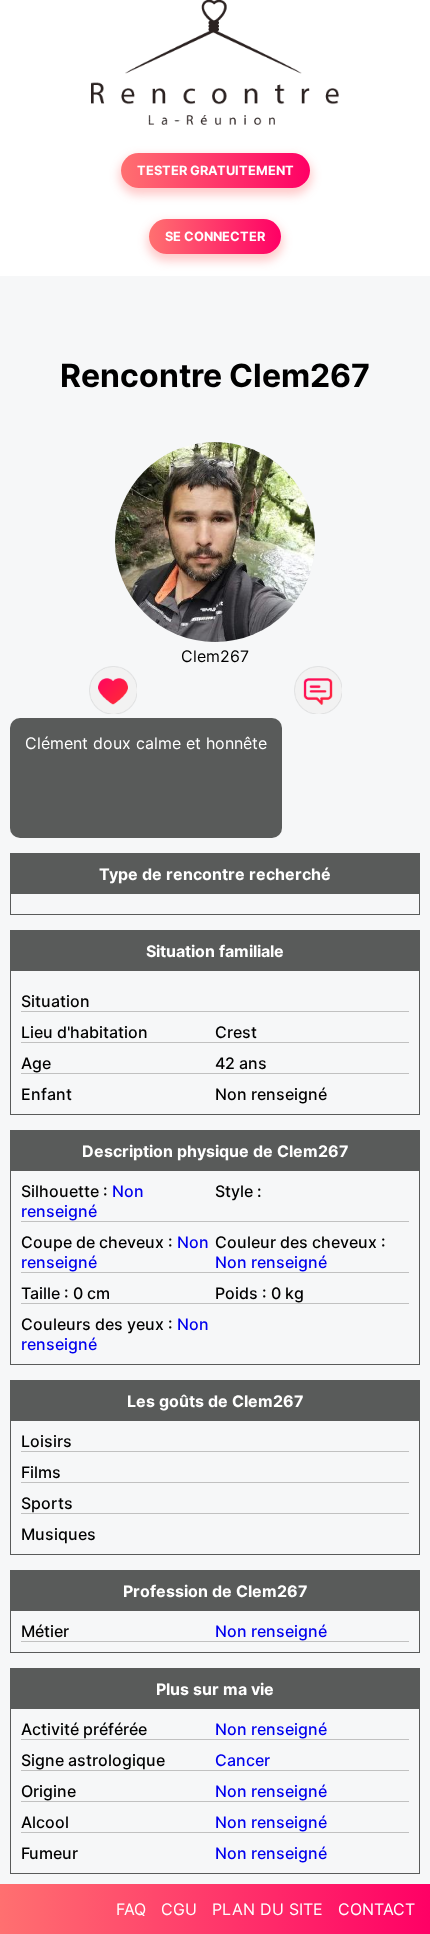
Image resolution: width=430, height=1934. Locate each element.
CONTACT (376, 1909)
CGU (179, 1909)
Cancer (242, 1760)
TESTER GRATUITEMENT (215, 170)
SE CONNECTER (215, 236)
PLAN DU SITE (267, 1909)
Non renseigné (82, 1201)
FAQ (131, 1909)
